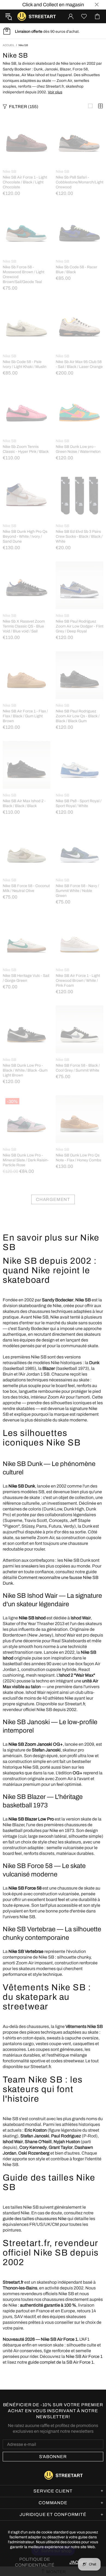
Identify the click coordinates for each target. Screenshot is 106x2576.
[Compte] (71, 16)
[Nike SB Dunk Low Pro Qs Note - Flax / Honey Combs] (79, 1098)
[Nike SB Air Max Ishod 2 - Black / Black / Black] (26, 744)
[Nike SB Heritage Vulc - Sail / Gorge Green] (26, 918)
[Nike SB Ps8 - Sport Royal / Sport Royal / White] (79, 744)
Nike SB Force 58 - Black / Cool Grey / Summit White (78, 1068)
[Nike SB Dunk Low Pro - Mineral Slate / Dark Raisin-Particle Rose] (26, 1102)
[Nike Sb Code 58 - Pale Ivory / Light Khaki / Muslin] (26, 305)
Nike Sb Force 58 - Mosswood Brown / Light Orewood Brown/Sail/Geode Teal (24, 274)
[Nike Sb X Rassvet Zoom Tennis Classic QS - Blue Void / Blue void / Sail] (26, 564)
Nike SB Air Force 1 (84, 2356)
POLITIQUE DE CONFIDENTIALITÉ (35, 2562)
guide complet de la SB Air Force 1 (61, 2362)
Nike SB (10, 172)
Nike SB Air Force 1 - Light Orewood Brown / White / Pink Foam (78, 981)
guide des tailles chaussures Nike (35, 2219)
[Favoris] (84, 16)
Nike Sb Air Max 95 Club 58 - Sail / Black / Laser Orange (79, 364)
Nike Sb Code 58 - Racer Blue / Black (77, 270)
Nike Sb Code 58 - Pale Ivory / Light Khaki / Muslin (25, 364)
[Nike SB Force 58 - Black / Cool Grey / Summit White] (79, 1008)
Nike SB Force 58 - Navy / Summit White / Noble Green (77, 891)
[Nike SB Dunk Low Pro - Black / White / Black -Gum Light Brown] (26, 1008)
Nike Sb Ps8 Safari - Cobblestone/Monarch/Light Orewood (79, 182)
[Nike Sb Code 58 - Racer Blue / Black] (79, 210)
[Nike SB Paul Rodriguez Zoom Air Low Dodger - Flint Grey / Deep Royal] (79, 564)
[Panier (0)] (97, 16)
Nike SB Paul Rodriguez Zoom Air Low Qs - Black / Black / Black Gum (78, 716)
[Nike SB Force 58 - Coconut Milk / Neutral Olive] (26, 829)
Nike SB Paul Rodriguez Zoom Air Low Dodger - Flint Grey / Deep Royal (79, 626)
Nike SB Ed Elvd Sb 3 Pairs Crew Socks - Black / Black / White (79, 536)
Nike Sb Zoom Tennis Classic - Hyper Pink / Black (26, 449)
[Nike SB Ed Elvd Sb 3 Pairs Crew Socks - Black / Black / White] (79, 474)
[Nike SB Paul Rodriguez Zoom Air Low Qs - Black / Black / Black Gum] (79, 654)
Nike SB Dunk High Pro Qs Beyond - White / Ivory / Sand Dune (25, 536)
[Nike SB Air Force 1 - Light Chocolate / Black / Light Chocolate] (26, 120)
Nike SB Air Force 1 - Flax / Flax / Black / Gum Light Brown (25, 716)
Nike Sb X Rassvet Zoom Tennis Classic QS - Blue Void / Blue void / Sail (24, 626)
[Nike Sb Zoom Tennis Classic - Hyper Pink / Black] (26, 389)
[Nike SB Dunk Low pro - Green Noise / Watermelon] (79, 389)
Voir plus (55, 92)
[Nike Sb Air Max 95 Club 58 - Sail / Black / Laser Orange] (79, 305)
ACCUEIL (9, 45)
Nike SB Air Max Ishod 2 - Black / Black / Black (24, 803)
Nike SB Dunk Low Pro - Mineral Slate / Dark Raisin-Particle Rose (26, 1160)
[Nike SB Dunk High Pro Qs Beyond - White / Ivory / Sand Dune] (26, 474)
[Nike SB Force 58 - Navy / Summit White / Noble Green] (79, 829)
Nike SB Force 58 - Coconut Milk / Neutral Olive (26, 888)
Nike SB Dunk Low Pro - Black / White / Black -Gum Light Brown (25, 1070)
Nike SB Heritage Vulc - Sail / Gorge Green (26, 978)
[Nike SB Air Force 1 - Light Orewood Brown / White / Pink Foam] (79, 918)
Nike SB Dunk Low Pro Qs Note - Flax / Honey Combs (78, 1158)
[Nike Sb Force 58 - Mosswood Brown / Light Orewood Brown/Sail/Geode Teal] (26, 210)
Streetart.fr (22, 16)
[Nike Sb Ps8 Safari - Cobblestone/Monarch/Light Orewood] (79, 120)
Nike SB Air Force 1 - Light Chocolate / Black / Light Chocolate (25, 182)
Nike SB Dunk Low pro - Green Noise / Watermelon (78, 449)
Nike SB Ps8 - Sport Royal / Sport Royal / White (79, 803)
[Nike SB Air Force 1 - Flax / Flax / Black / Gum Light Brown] (26, 654)
